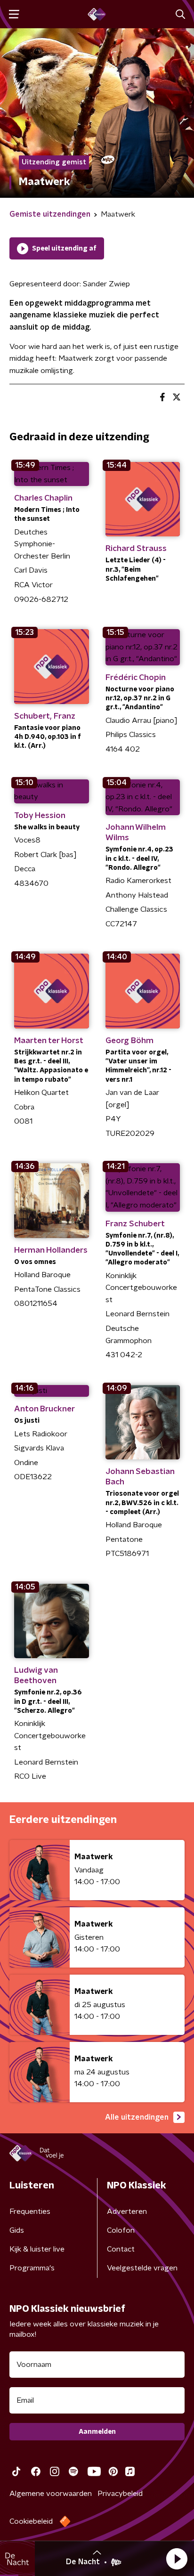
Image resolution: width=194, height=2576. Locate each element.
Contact (121, 2249)
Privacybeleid (120, 2494)
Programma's (32, 2268)
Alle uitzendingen (137, 2117)
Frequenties (30, 2211)
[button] (177, 2559)
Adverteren (127, 2211)
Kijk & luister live (37, 2249)
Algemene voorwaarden (51, 2494)
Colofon (121, 2230)
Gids (17, 2230)
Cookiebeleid (31, 2521)
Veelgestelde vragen (142, 2268)
